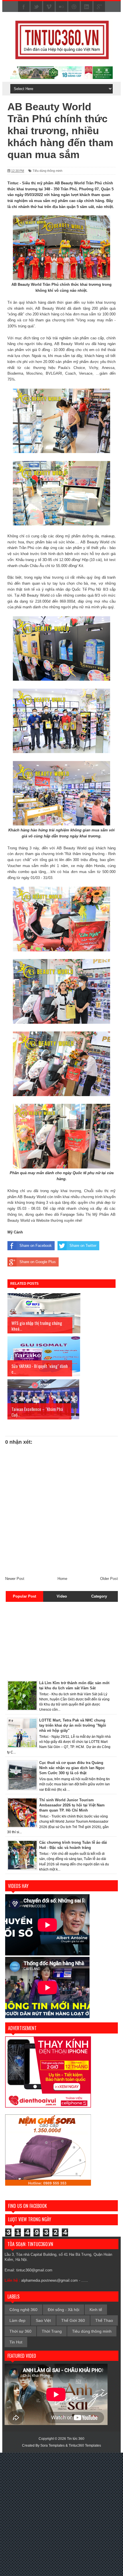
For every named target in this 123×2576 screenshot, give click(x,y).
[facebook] (24, 7)
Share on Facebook (36, 1246)
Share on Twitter (83, 1246)
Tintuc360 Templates (85, 2446)
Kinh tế (96, 2310)
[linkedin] (87, 7)
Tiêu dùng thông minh (47, 171)
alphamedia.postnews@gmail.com (49, 2280)
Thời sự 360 (20, 2331)
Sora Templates (52, 2446)
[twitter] (36, 7)
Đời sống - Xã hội (64, 2310)
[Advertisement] (41, 1640)
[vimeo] (49, 7)
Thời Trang (52, 2331)
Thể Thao (104, 2320)
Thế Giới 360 (73, 2320)
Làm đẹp (17, 2320)
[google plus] (99, 7)
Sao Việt (43, 2320)
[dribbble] (74, 7)
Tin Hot (16, 2342)
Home (62, 1579)
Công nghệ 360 (23, 2310)
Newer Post (15, 1579)
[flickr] (61, 7)
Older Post (109, 1579)
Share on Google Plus (38, 1262)
